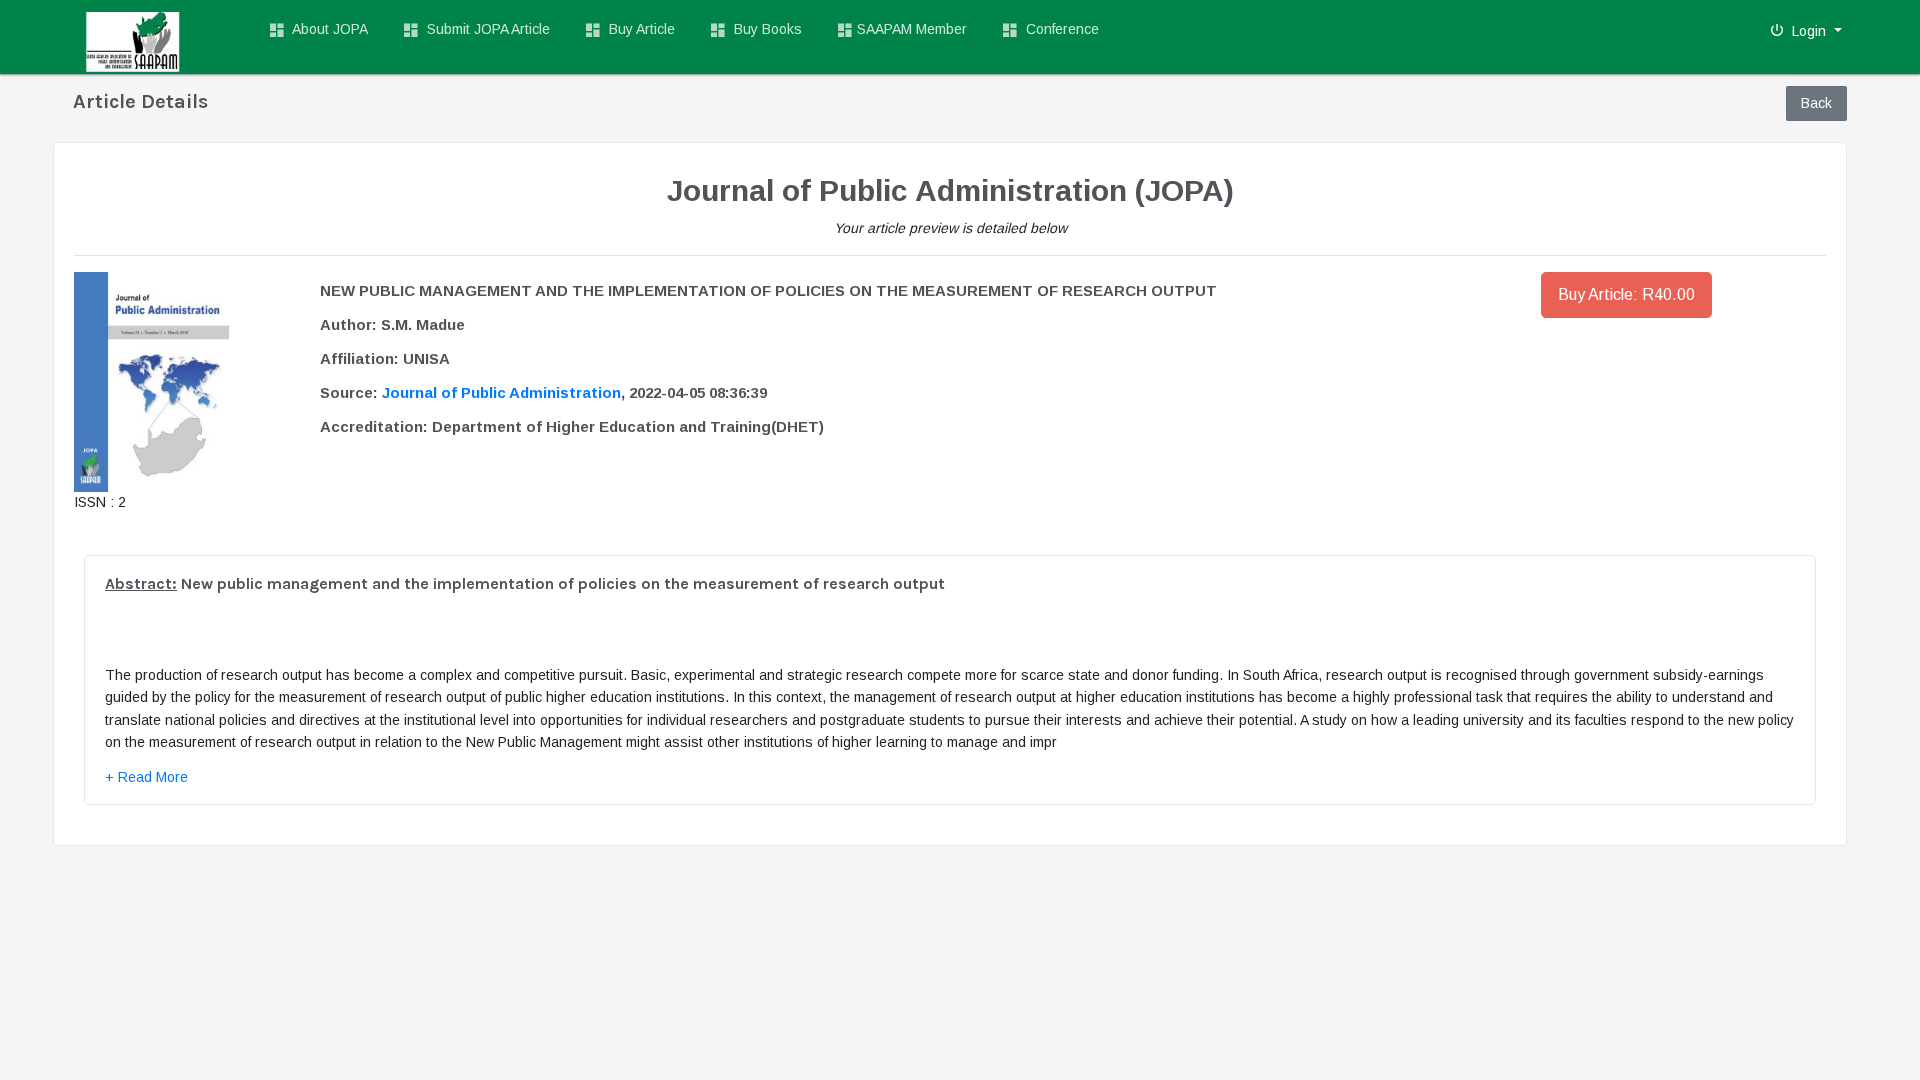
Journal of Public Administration (501, 392)
